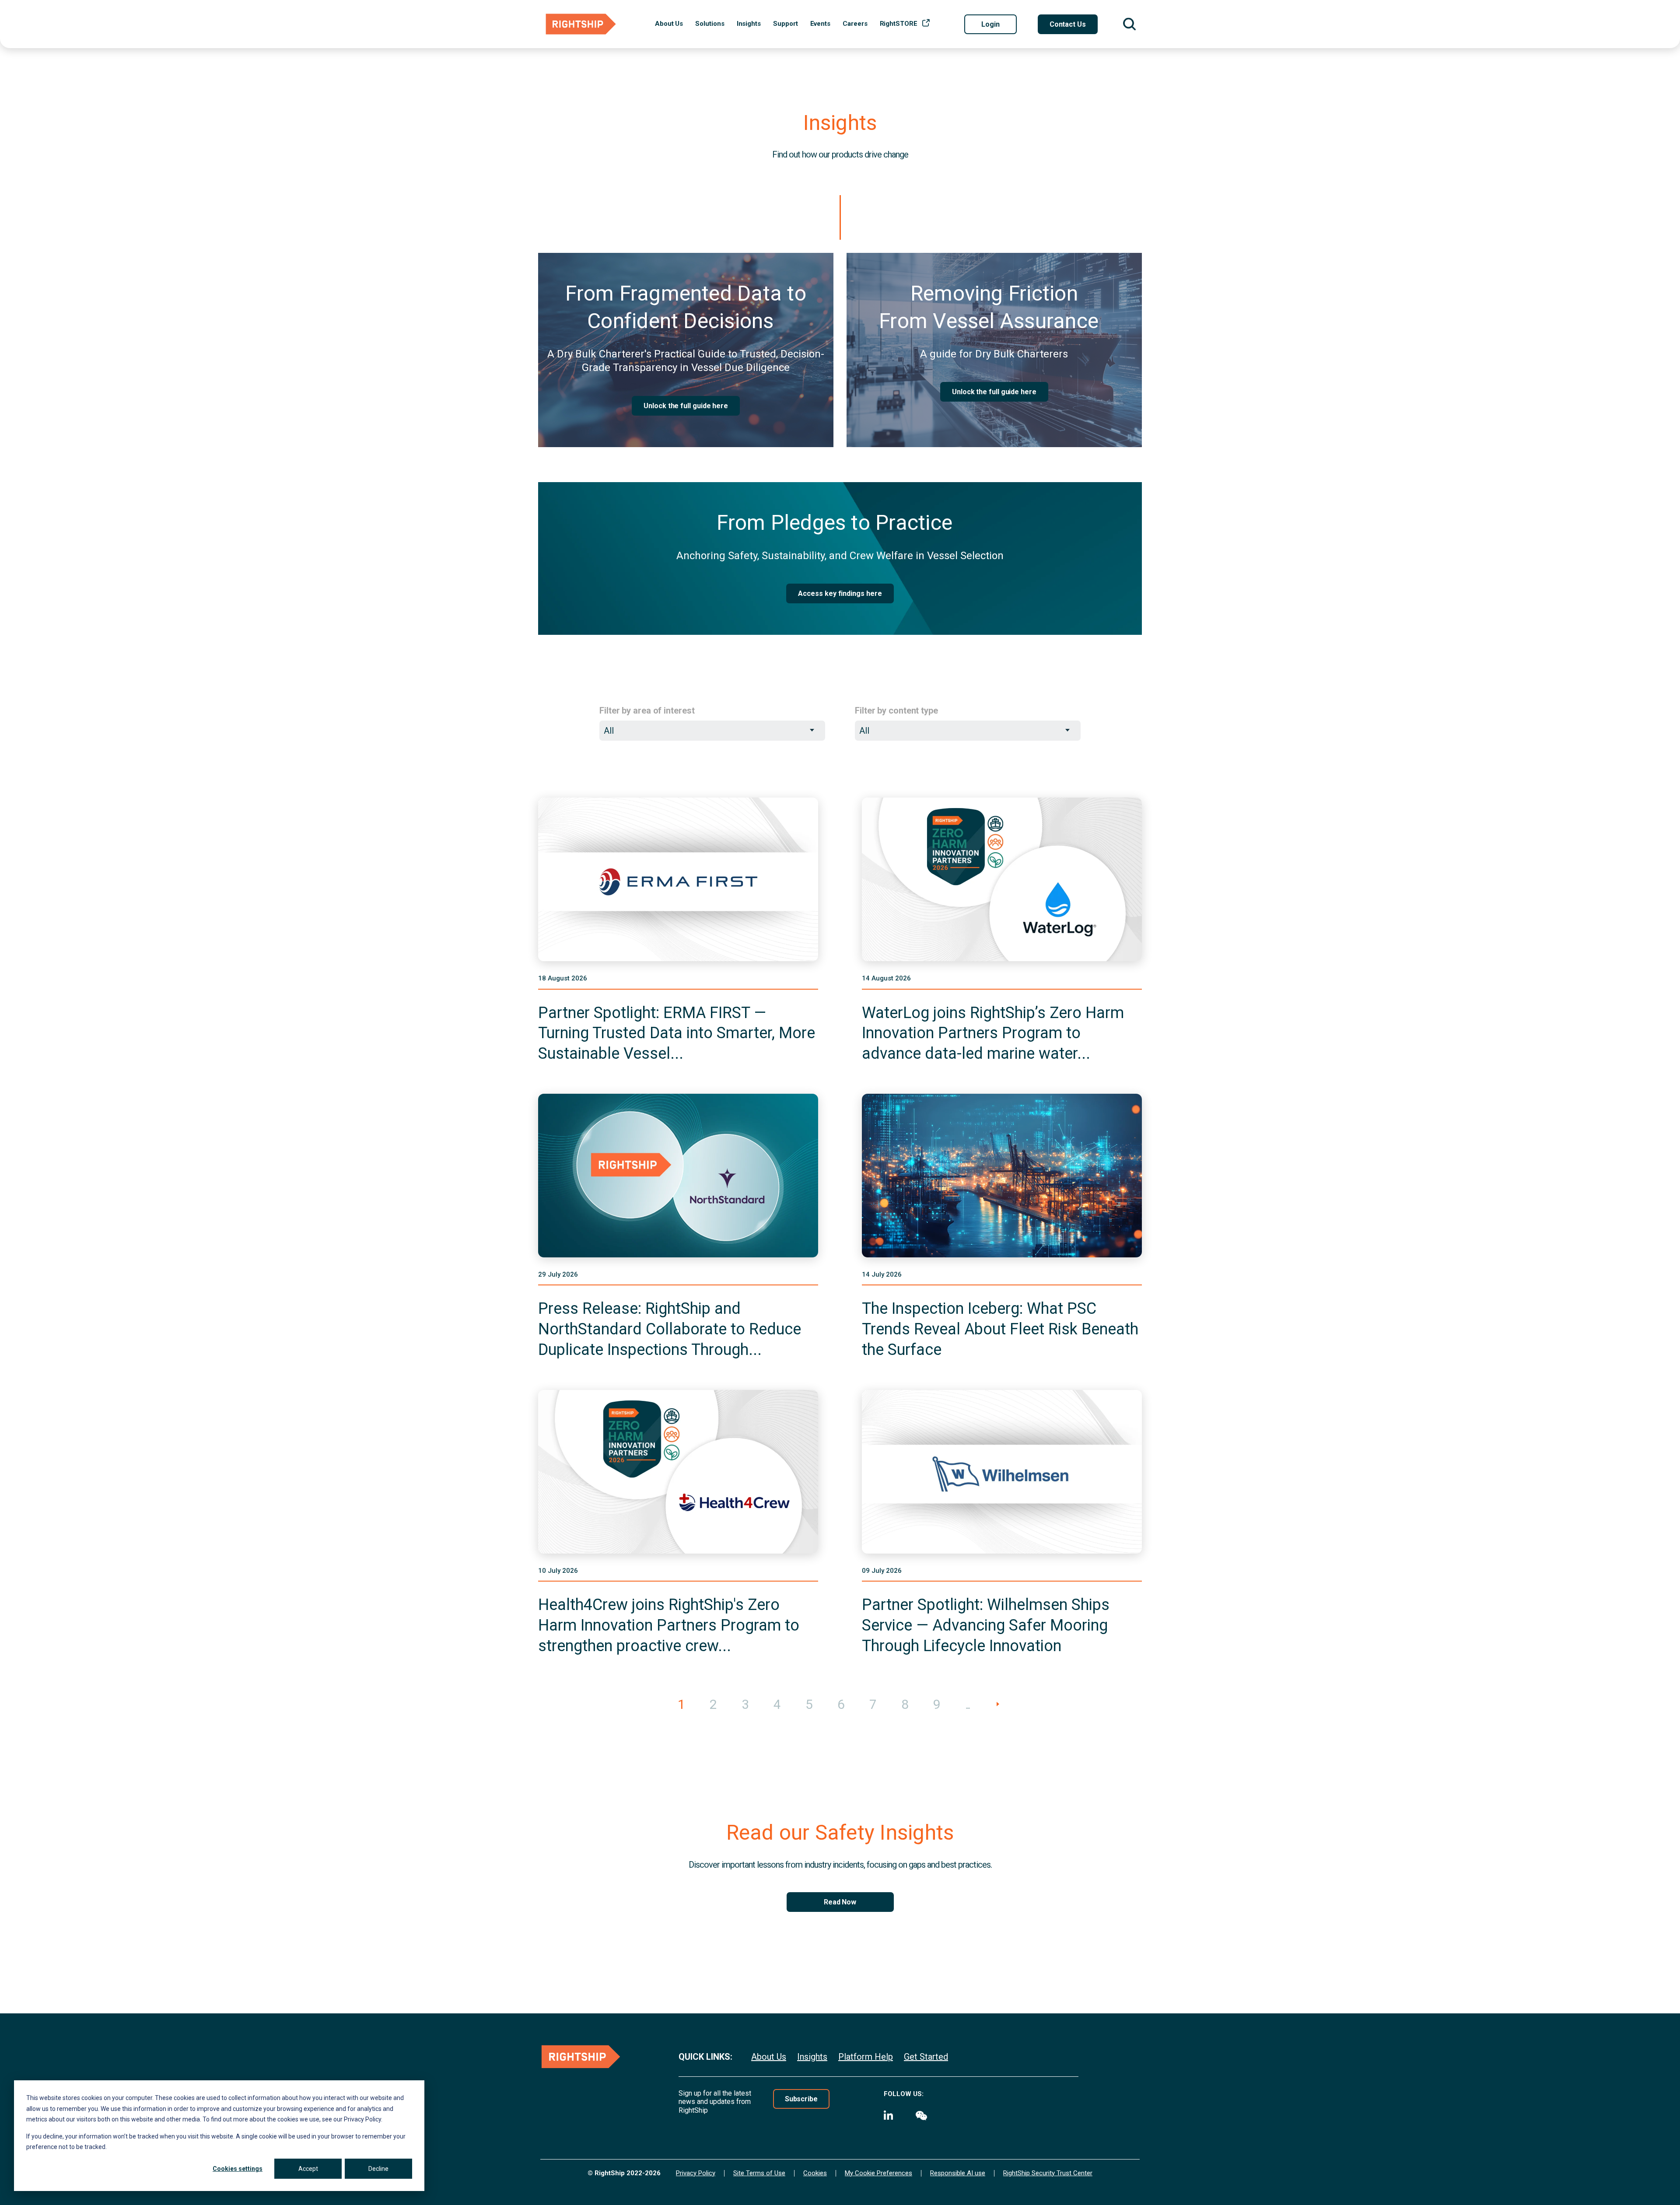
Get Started (926, 2057)
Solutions (710, 24)
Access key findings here (840, 593)
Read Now (840, 1902)
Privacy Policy (696, 2173)
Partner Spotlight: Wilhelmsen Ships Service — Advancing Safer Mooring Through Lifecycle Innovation (986, 1625)
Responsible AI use (958, 2173)
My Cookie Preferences (878, 2173)
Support (785, 24)
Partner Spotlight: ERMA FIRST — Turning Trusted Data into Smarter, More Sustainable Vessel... (677, 1033)
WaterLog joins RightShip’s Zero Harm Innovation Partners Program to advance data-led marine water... (993, 1033)
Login (990, 24)
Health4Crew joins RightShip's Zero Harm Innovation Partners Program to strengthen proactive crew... (669, 1625)
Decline (378, 2169)
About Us (669, 24)
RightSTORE (899, 24)
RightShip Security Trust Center (1048, 2173)
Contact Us (1068, 24)
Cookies (815, 2173)
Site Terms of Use (759, 2173)
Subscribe (801, 2099)
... (967, 1704)
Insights (749, 24)
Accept (308, 2169)
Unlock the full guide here (686, 406)
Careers (855, 24)
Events (821, 24)
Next (998, 1713)
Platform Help (866, 2057)
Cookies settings (238, 2169)
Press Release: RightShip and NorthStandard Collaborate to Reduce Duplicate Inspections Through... (670, 1329)
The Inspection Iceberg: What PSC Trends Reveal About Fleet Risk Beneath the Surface (1000, 1329)
